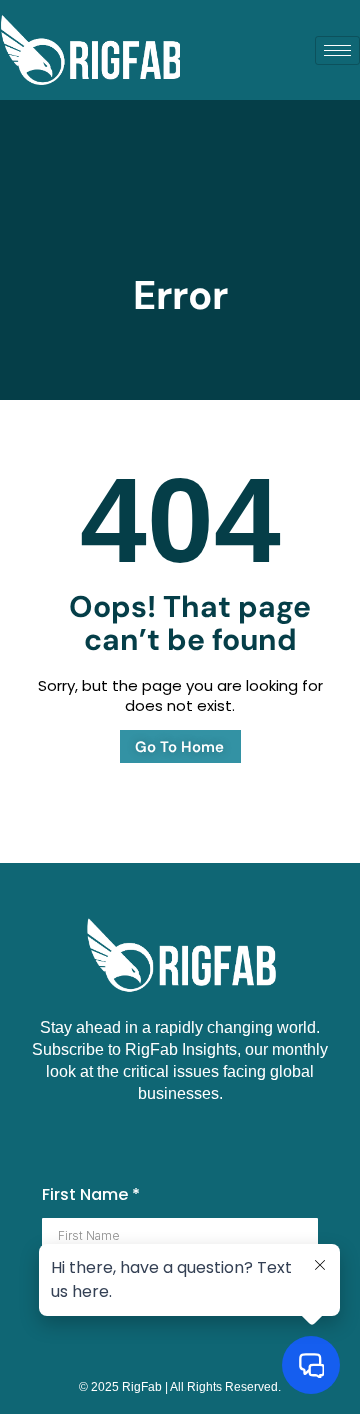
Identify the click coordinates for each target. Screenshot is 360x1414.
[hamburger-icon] (337, 50)
